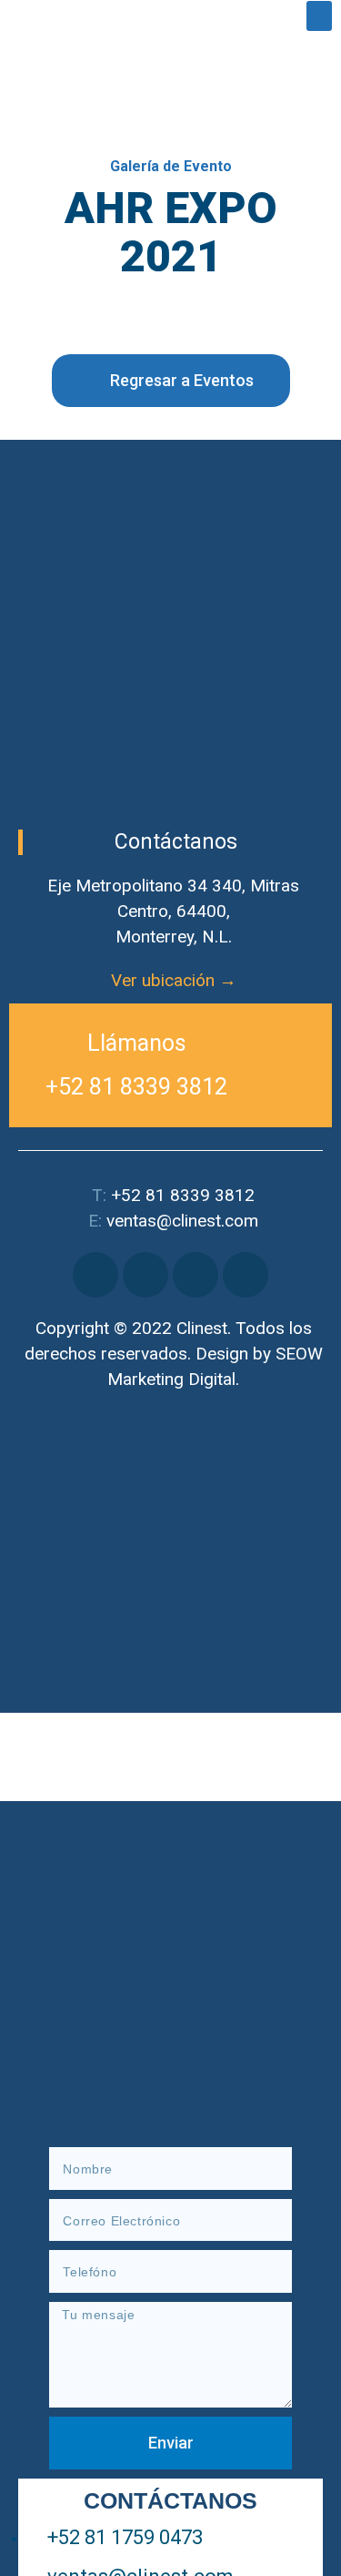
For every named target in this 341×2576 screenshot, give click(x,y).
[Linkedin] (196, 1275)
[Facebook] (95, 1275)
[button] (319, 16)
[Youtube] (246, 1275)
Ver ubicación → (174, 980)
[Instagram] (145, 1275)
